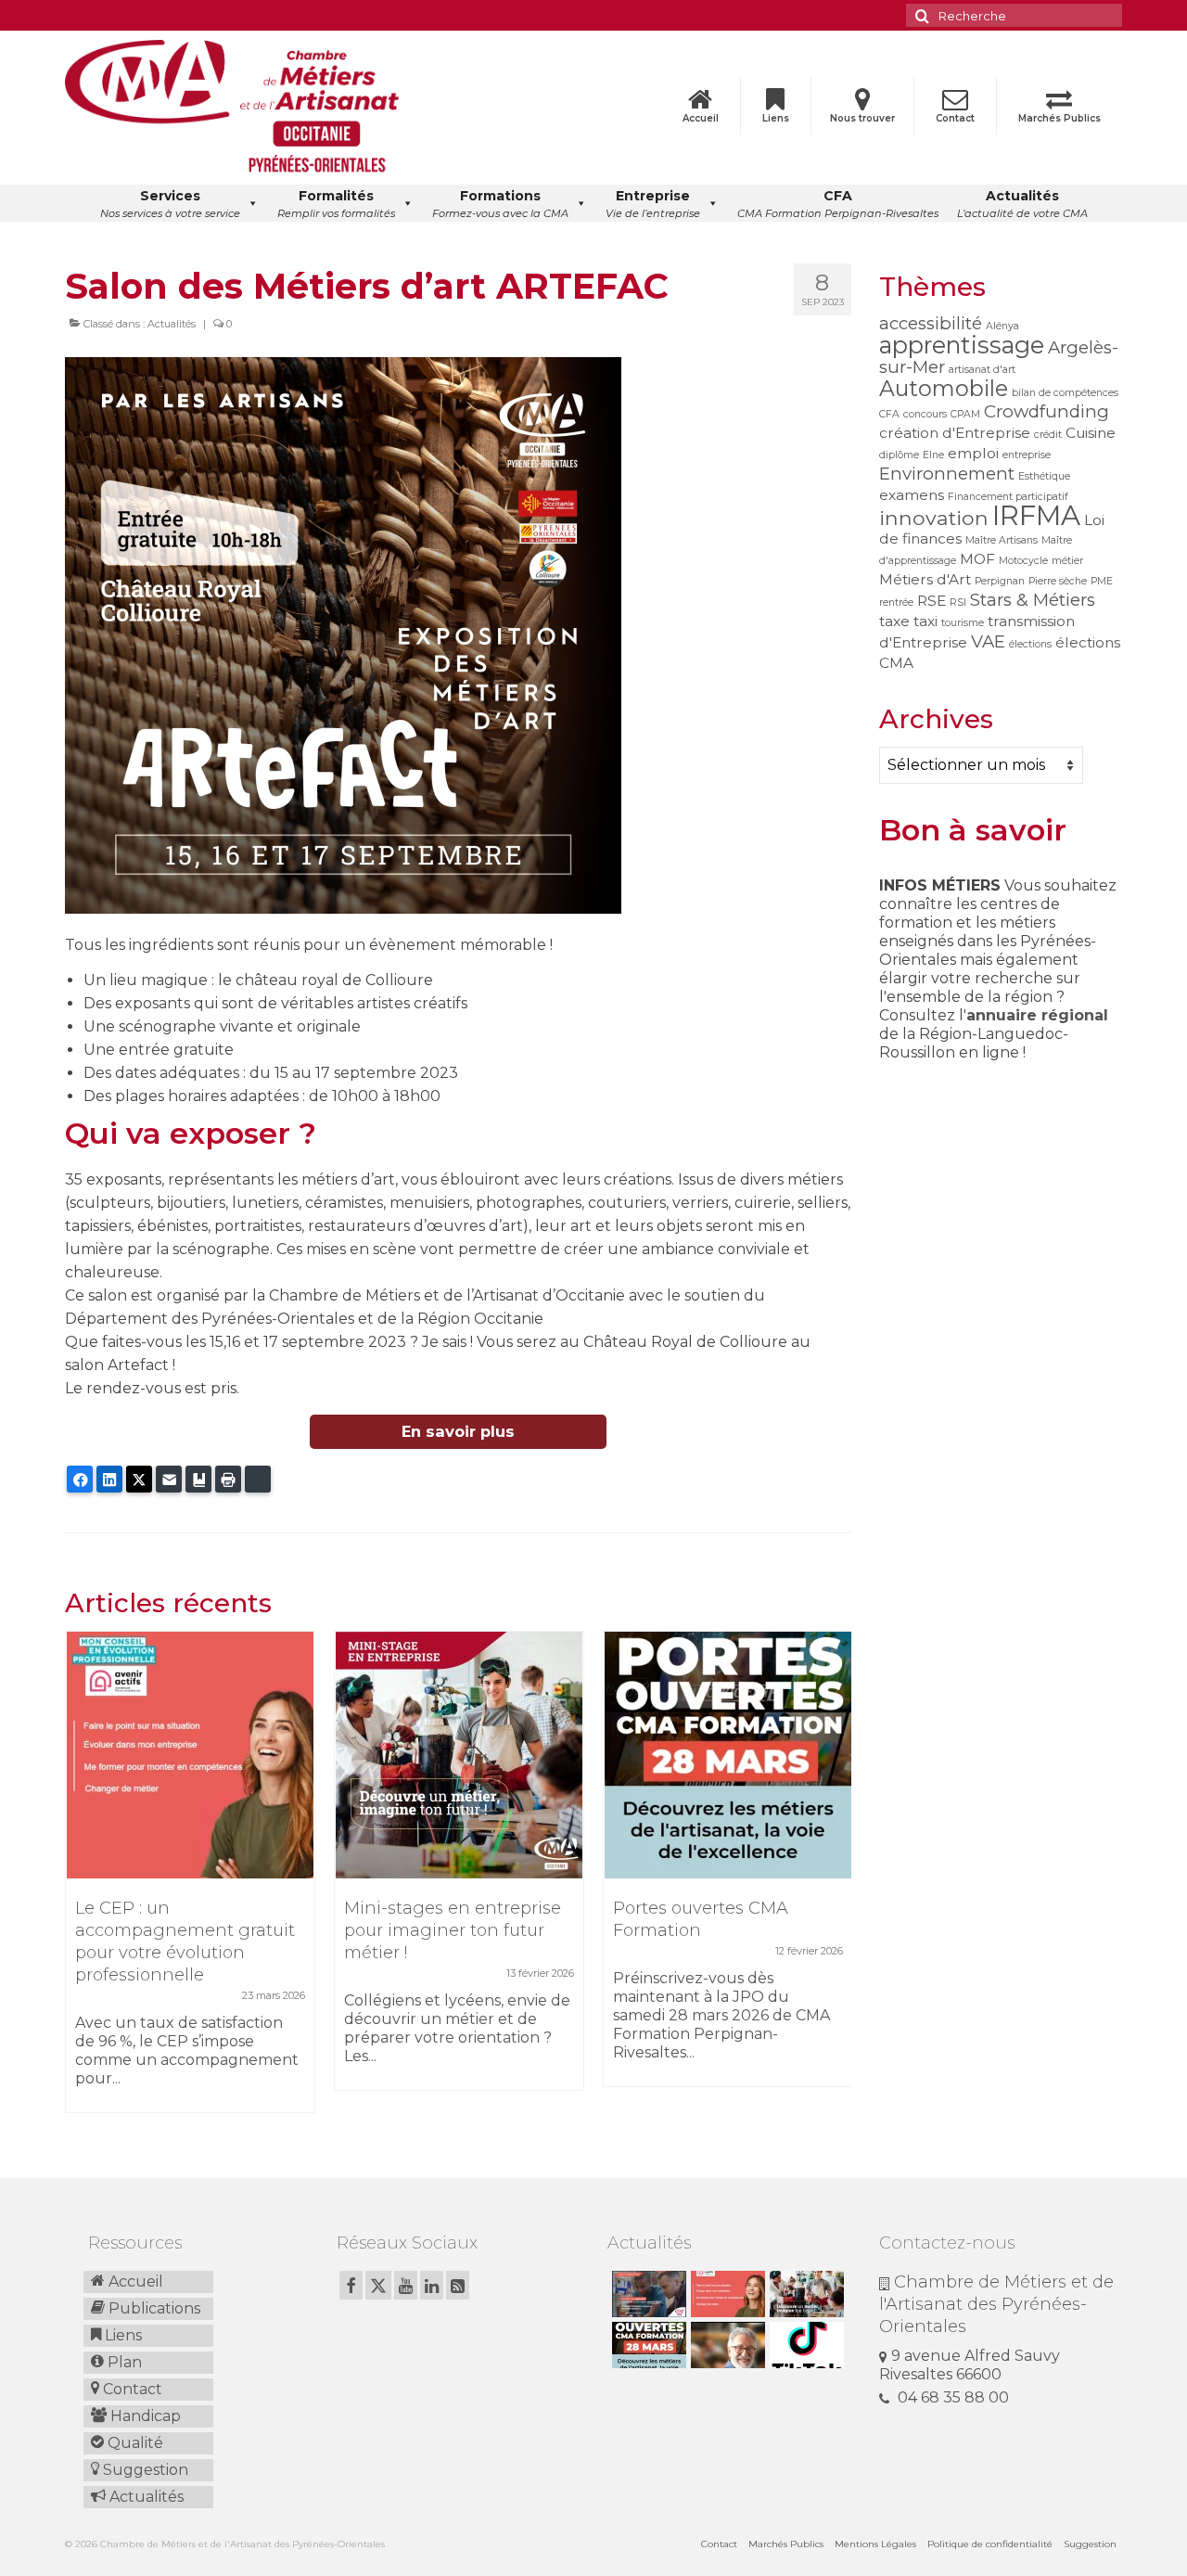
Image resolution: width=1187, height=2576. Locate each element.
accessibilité (931, 323)
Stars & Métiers (1033, 600)
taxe (894, 621)
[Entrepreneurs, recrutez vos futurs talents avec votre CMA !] (647, 2294)
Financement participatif (1008, 497)
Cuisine (1091, 433)
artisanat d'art (982, 370)
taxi (925, 621)
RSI (958, 602)
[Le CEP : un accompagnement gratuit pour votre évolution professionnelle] (190, 1755)
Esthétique (1044, 476)
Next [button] (835, 1882)
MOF (977, 559)
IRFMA (1036, 515)
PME (1102, 581)
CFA (889, 414)
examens (912, 495)
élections (1030, 644)
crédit (1048, 435)
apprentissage (962, 345)
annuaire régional (1037, 1015)
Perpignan (1000, 581)
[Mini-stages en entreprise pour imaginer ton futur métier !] (459, 1755)
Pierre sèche (1058, 581)
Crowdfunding (1047, 411)
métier (1067, 561)
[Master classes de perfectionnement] (726, 2345)
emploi (973, 453)
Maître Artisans (1002, 540)
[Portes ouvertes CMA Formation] (728, 1755)
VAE (988, 641)
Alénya (1002, 326)
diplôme (899, 455)
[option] (190, 1881)
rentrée (896, 602)
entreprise (1027, 455)
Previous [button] (81, 1882)
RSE (932, 601)
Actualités (172, 324)
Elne (933, 455)
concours (925, 414)
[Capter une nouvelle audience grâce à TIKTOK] (804, 2345)
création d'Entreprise (955, 433)
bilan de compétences (1065, 393)
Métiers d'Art (925, 579)
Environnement (947, 474)
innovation (934, 518)
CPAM (965, 414)
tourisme (963, 623)
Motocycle (1023, 561)
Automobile (944, 388)
